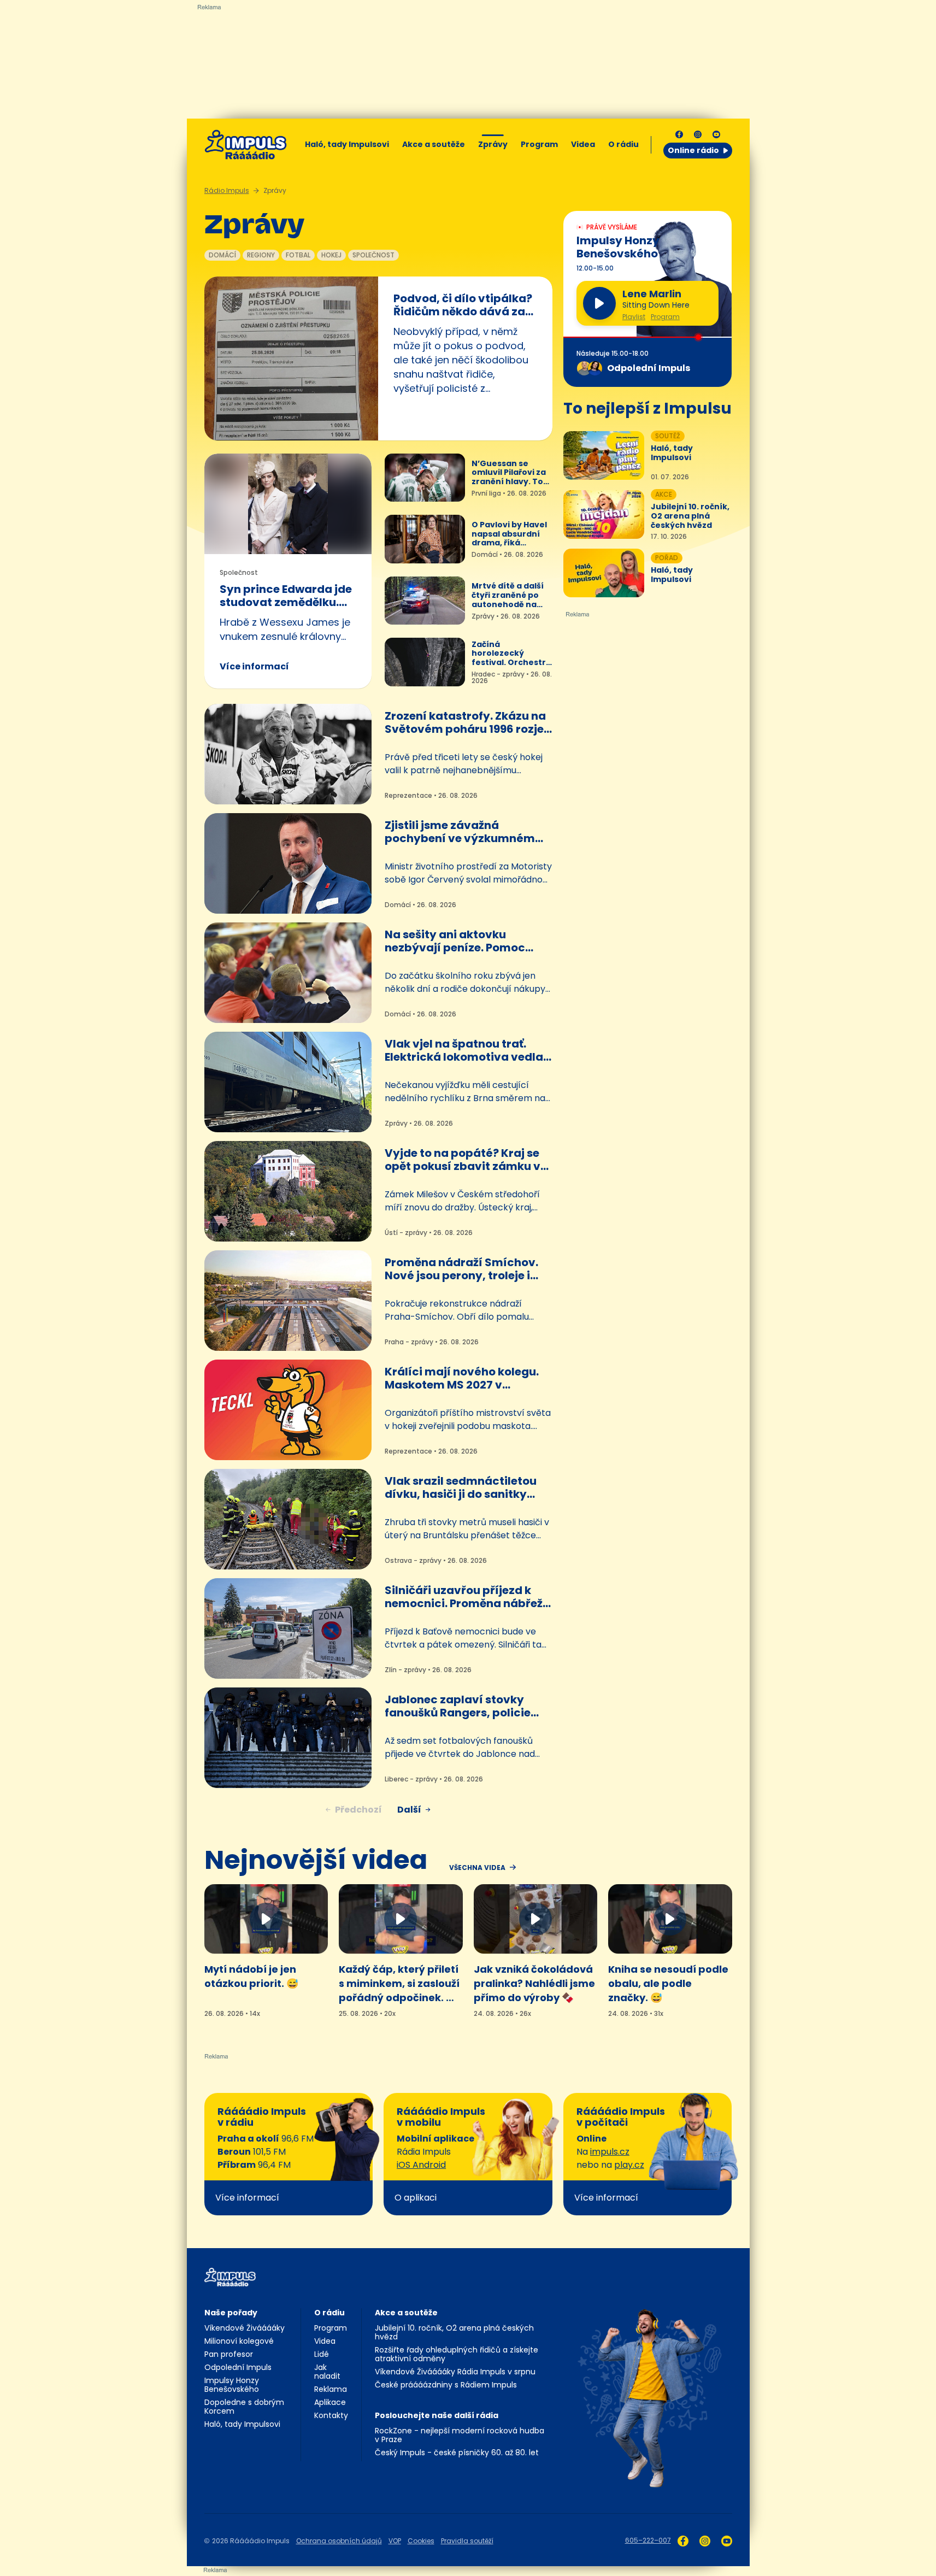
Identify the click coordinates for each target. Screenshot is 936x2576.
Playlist (634, 317)
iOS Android (421, 2165)
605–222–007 (648, 2540)
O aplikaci (416, 2198)
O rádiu (329, 2313)
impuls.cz (610, 2152)
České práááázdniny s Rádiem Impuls (446, 2385)
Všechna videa (477, 1868)
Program (539, 144)
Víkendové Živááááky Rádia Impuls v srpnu (455, 2372)
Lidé (322, 2354)
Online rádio (693, 150)
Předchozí (358, 1810)
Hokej (331, 255)
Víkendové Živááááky (245, 2328)
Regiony (261, 255)
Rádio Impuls (227, 190)
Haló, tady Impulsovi (347, 144)
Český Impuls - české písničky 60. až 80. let (457, 2453)
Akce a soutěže (434, 144)
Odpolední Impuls (238, 2367)
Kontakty (331, 2415)
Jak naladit (327, 2372)
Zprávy (493, 144)
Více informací (254, 666)
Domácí (222, 255)
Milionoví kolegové (239, 2341)
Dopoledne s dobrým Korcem (244, 2407)
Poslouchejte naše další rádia (437, 2415)
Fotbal (298, 255)
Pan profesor (229, 2354)
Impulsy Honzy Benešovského (232, 2385)
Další (409, 1810)
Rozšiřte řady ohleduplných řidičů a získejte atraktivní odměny (457, 2354)
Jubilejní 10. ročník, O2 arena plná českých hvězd (454, 2332)
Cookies (421, 2541)
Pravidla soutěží (467, 2541)
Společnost (373, 255)
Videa (583, 144)
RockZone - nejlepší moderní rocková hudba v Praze (460, 2435)
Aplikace (330, 2402)
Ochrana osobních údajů (339, 2541)
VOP (395, 2541)
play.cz (629, 2165)
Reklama (331, 2389)
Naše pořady (231, 2313)
